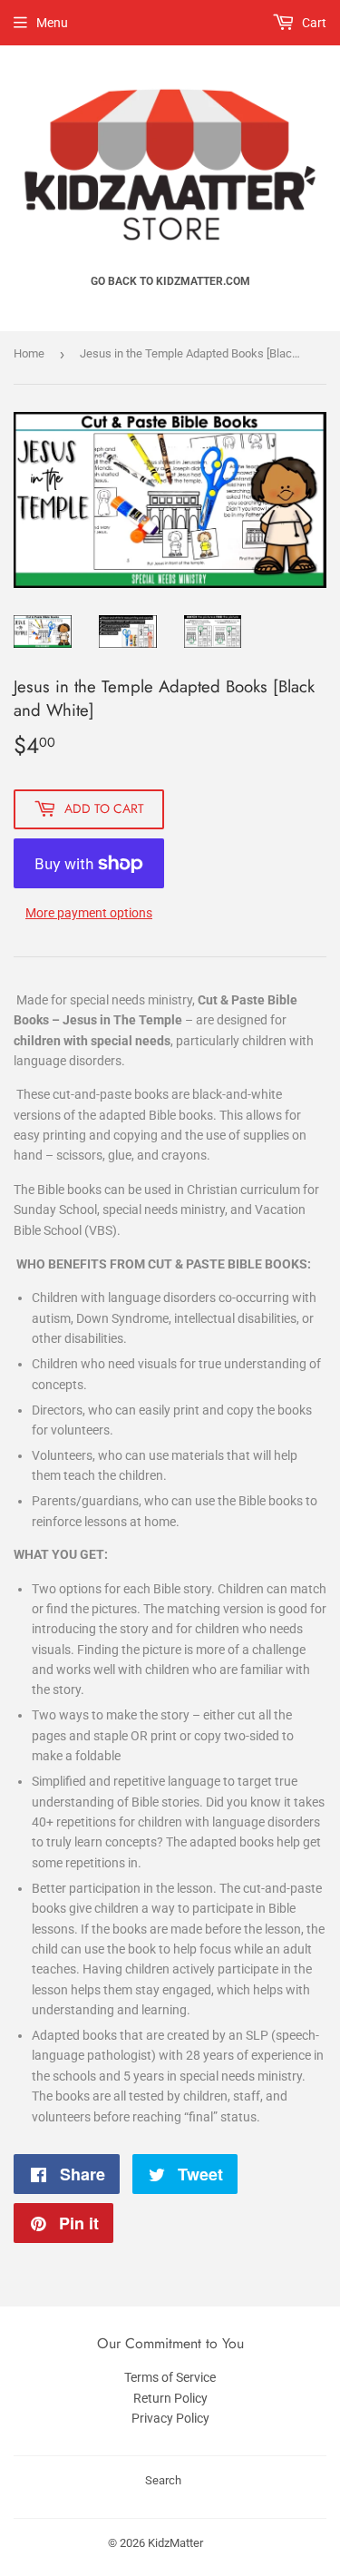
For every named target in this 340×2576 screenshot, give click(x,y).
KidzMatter (175, 2543)
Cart (313, 23)
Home (29, 353)
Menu (52, 23)
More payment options (89, 913)
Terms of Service (170, 2377)
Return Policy (170, 2398)
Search (163, 2480)
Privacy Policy (170, 2418)
